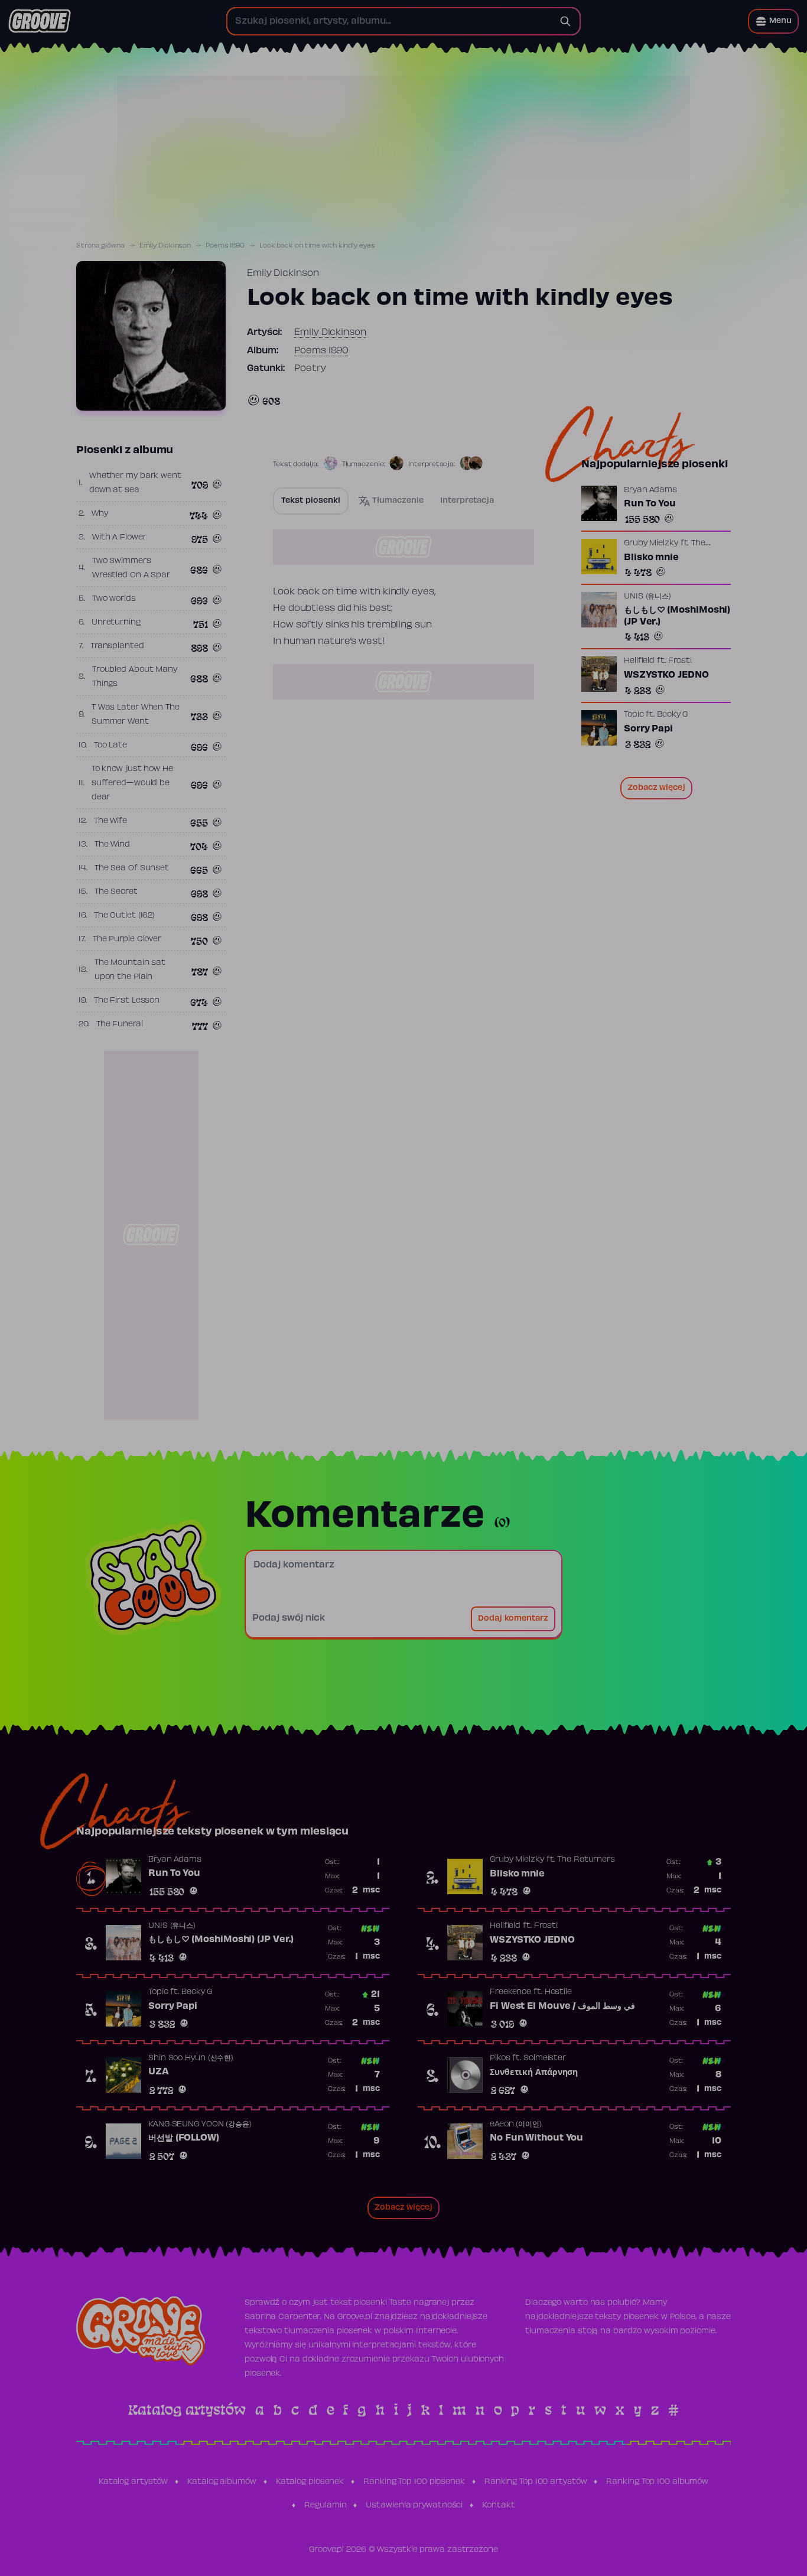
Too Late (110, 746)
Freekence (510, 1992)
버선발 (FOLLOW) (184, 2138)
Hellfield (639, 661)
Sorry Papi (648, 729)
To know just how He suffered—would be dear (132, 783)
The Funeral (120, 1024)
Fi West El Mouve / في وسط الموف (562, 2006)
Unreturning (116, 623)
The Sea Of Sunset (132, 869)
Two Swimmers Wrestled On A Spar (131, 568)
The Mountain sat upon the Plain (130, 970)
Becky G (672, 715)
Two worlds (114, 599)
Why (100, 514)
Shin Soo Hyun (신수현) (191, 2058)
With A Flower (119, 538)
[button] (773, 21)
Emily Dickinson (165, 246)
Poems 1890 (225, 246)
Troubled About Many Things (135, 677)
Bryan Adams (650, 490)
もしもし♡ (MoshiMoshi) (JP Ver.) (677, 616)
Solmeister (545, 2058)
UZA (159, 2072)
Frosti (680, 661)
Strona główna (100, 246)
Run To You (650, 504)
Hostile (558, 1992)
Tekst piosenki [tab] (311, 501)
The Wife (110, 821)
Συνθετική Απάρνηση (534, 2073)
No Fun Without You (536, 2138)
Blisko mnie (651, 558)
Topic (634, 715)
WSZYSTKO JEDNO (666, 675)
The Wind (112, 845)
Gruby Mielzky (651, 544)
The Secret (116, 892)
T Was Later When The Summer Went (136, 715)
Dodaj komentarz (513, 1619)
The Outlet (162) (124, 916)
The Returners (586, 1860)
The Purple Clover (127, 939)
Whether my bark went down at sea (135, 483)
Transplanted (117, 646)
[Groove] (40, 21)
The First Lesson (127, 1001)
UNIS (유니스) (647, 597)
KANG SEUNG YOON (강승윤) (200, 2125)
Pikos (500, 2058)
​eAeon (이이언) (516, 2125)
